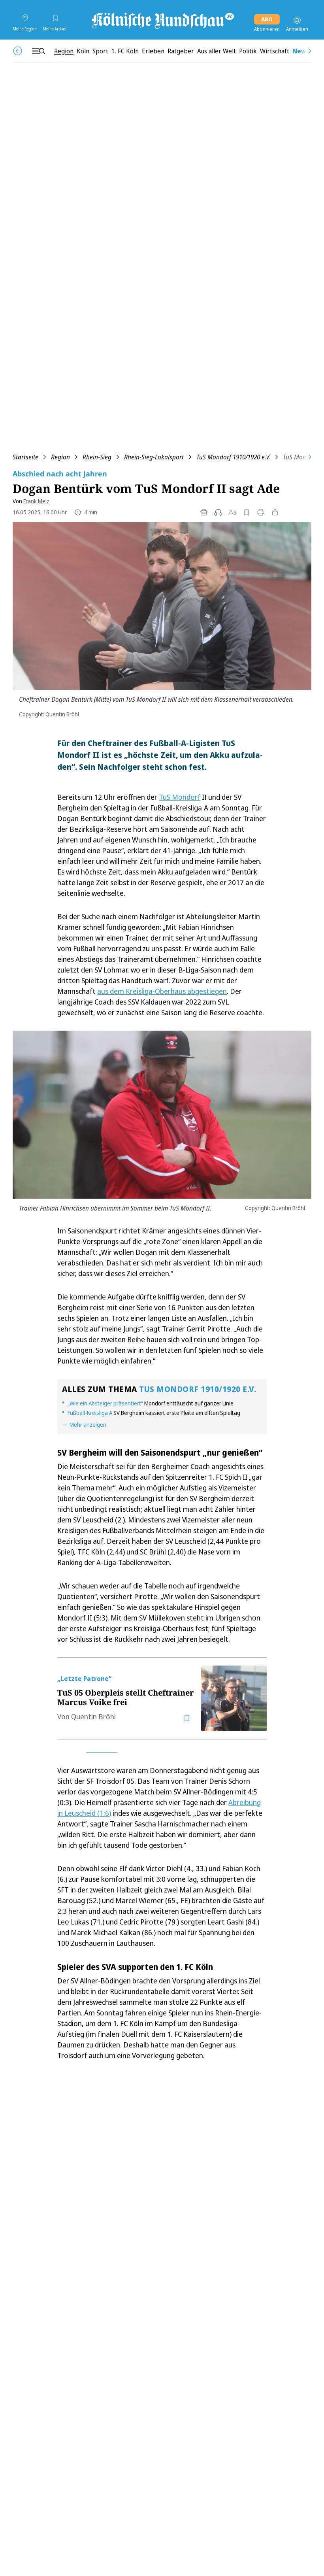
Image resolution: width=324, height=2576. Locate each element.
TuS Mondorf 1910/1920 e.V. (233, 457)
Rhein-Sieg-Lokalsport (154, 457)
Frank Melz (36, 501)
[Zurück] (18, 51)
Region (60, 457)
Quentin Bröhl (93, 1717)
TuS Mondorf (180, 797)
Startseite (25, 457)
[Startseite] (162, 20)
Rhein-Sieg (97, 457)
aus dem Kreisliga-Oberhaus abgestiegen (162, 991)
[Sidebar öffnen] (38, 51)
